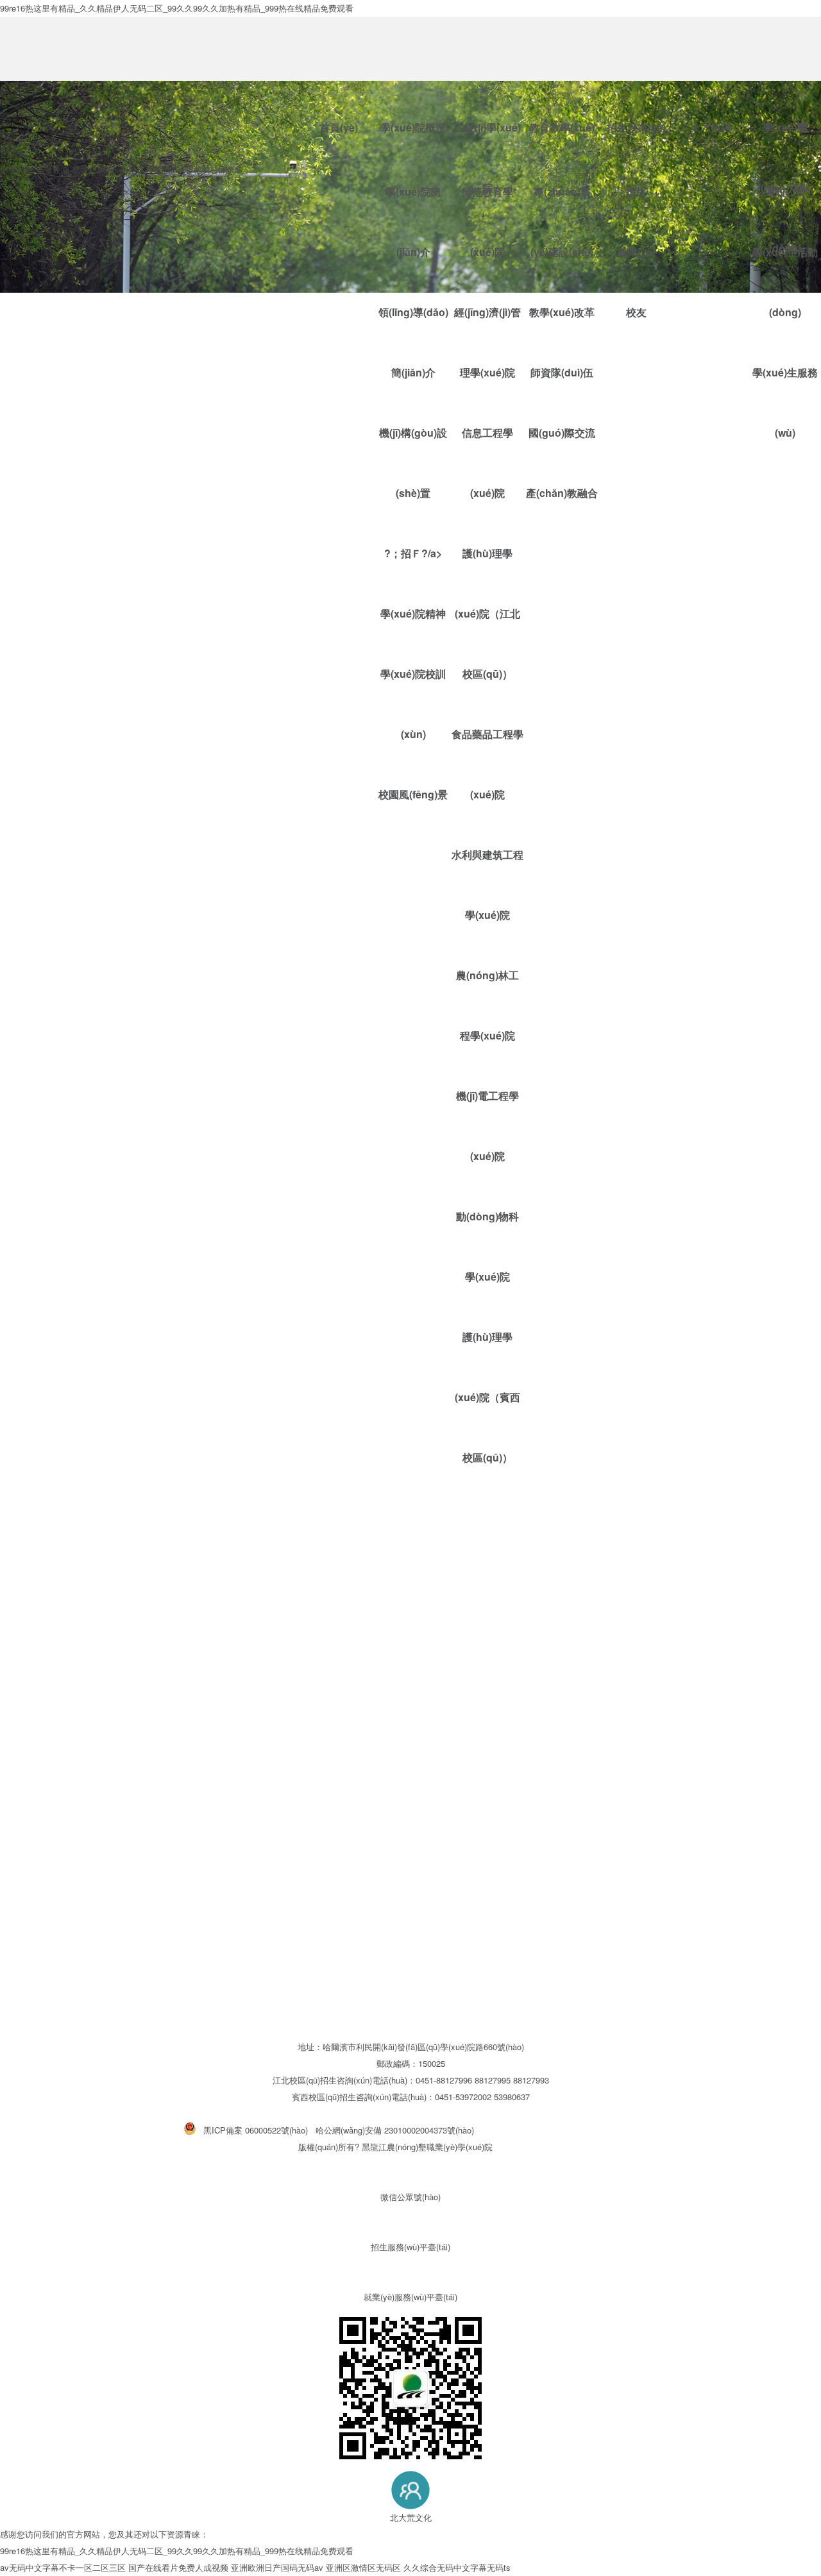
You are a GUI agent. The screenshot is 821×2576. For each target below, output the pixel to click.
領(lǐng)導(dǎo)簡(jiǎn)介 (413, 342)
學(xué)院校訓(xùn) (413, 704)
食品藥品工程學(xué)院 (487, 764)
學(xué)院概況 (413, 127)
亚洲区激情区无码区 (363, 2567)
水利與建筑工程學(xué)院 (487, 885)
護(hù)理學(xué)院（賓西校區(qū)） (487, 1397)
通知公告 (785, 63)
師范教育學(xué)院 (487, 93)
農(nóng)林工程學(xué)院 (487, 1005)
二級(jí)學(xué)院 (487, 141)
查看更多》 (21, 1494)
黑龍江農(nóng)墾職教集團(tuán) (131, 170)
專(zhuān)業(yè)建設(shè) (562, 93)
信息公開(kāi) (218, 170)
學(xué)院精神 (413, 613)
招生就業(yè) (636, 127)
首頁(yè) (339, 127)
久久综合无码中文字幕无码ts (457, 2567)
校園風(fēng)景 (413, 794)
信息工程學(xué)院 (487, 463)
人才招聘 (711, 127)
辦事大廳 (17, 170)
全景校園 (53, 170)
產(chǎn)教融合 (562, 493)
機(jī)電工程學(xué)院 (487, 1126)
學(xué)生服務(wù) (785, 402)
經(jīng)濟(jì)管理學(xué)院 (487, 342)
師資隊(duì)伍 (562, 372)
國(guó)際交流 (562, 433)
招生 (636, 63)
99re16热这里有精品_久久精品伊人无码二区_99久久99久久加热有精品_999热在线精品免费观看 (177, 2551)
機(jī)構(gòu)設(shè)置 (413, 463)
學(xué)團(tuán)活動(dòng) (785, 141)
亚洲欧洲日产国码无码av (277, 2567)
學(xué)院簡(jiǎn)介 (413, 93)
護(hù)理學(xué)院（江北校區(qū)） (487, 613)
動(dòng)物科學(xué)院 (487, 1246)
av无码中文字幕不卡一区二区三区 (63, 2567)
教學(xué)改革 (562, 312)
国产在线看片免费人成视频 (178, 2567)
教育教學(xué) (562, 127)
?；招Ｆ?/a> (413, 553)
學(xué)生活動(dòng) (785, 282)
